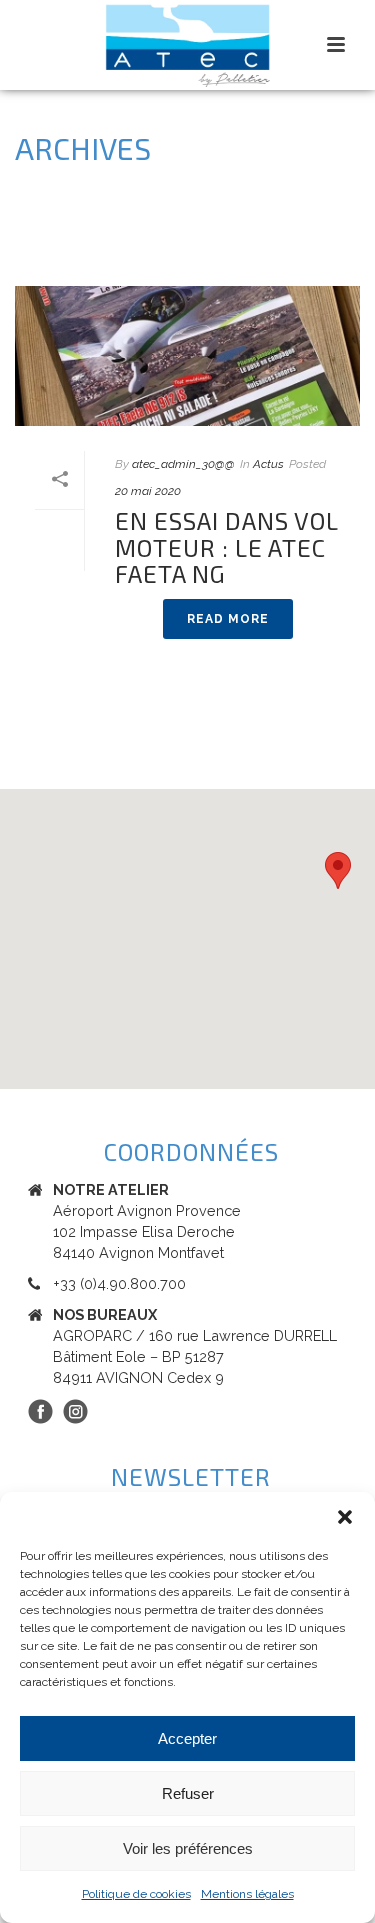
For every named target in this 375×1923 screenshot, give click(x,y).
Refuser (188, 1793)
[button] (345, 1517)
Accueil (102, 246)
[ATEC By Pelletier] (188, 45)
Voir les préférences (188, 1848)
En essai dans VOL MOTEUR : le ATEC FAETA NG (226, 547)
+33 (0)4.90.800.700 (119, 1283)
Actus (268, 464)
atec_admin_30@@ (183, 464)
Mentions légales (247, 1894)
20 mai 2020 (148, 491)
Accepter (187, 1738)
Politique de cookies (136, 1894)
